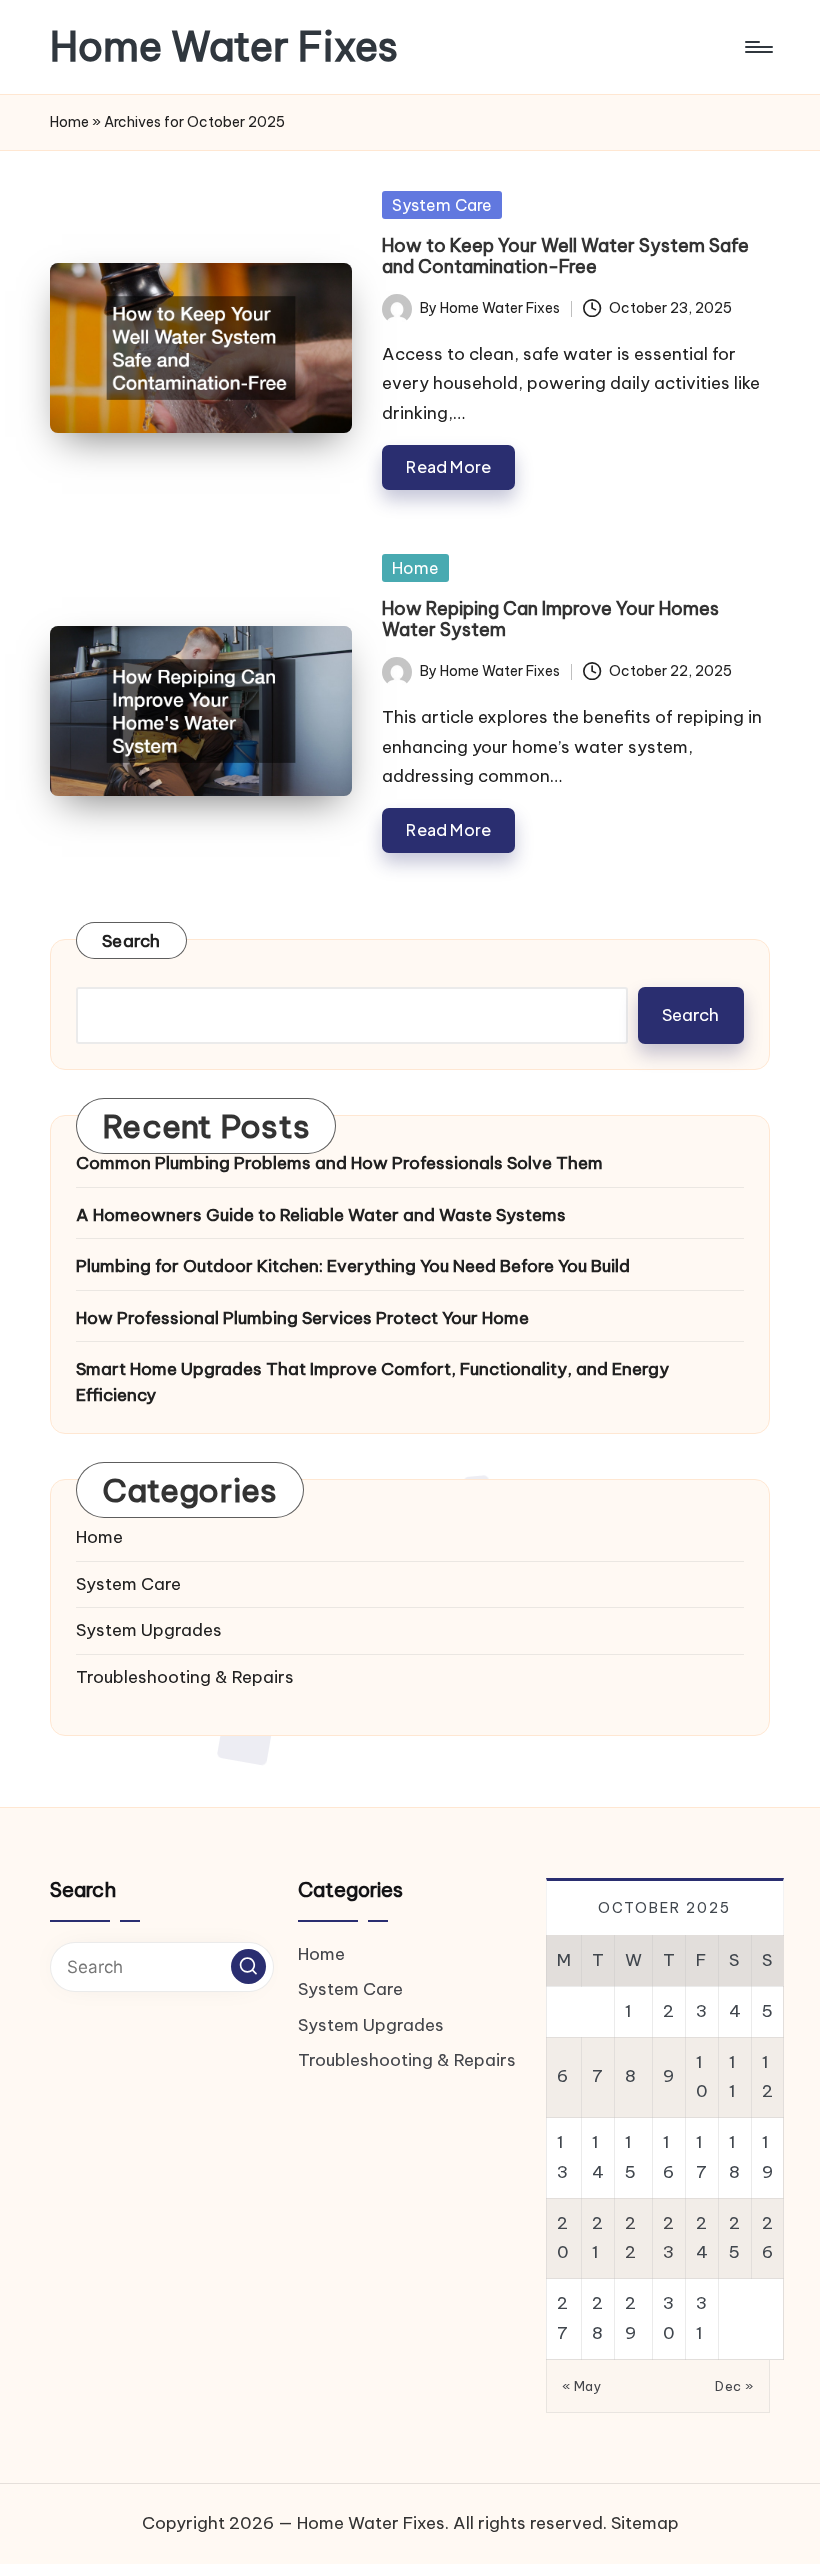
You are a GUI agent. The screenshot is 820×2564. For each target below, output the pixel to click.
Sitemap (645, 2523)
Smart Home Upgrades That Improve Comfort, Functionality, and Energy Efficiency (372, 1382)
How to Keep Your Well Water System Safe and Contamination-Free (565, 256)
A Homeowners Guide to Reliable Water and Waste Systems (321, 1215)
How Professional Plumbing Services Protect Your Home (302, 1318)
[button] (248, 1966)
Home (69, 122)
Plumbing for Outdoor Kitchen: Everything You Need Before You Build (353, 1266)
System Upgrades (149, 1630)
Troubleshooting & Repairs (185, 1677)
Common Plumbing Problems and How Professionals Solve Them (339, 1163)
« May (582, 2386)
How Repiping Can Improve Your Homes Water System (550, 619)
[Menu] (757, 47)
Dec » (734, 2386)
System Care (442, 205)
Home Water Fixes (224, 47)
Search (131, 941)
